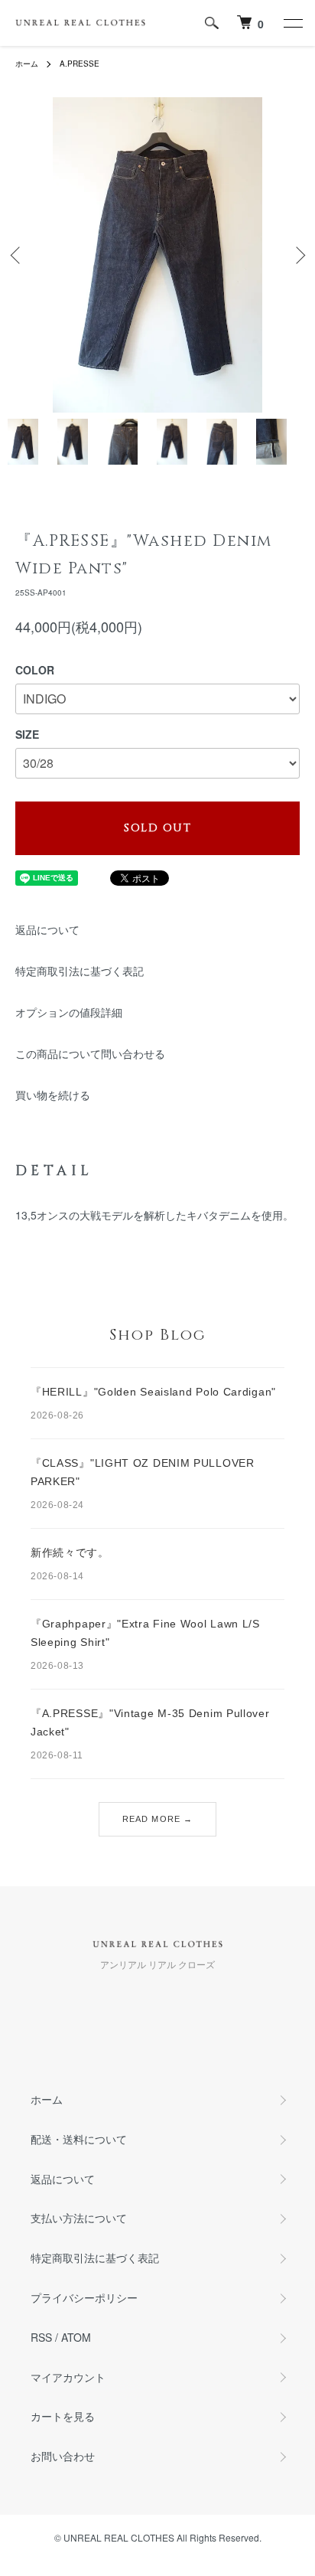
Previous (17, 255)
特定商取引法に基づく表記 (80, 971)
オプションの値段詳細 (69, 1012)
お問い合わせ (63, 2456)
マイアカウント (68, 2377)
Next (298, 255)
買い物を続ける (53, 1095)
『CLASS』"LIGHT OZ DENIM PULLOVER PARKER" (143, 1472)
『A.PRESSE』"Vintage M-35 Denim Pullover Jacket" (150, 1722)
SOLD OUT (157, 828)
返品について (47, 929)
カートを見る (63, 2416)
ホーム (27, 64)
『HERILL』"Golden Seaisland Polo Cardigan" (153, 1392)
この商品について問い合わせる (90, 1053)
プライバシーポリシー (84, 2297)
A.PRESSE (80, 64)
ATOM (76, 2337)
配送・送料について (79, 2139)
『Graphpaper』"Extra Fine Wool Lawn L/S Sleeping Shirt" (145, 1633)
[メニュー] (292, 23)
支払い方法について (79, 2218)
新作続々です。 (70, 1552)
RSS (41, 2337)
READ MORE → (157, 1819)
